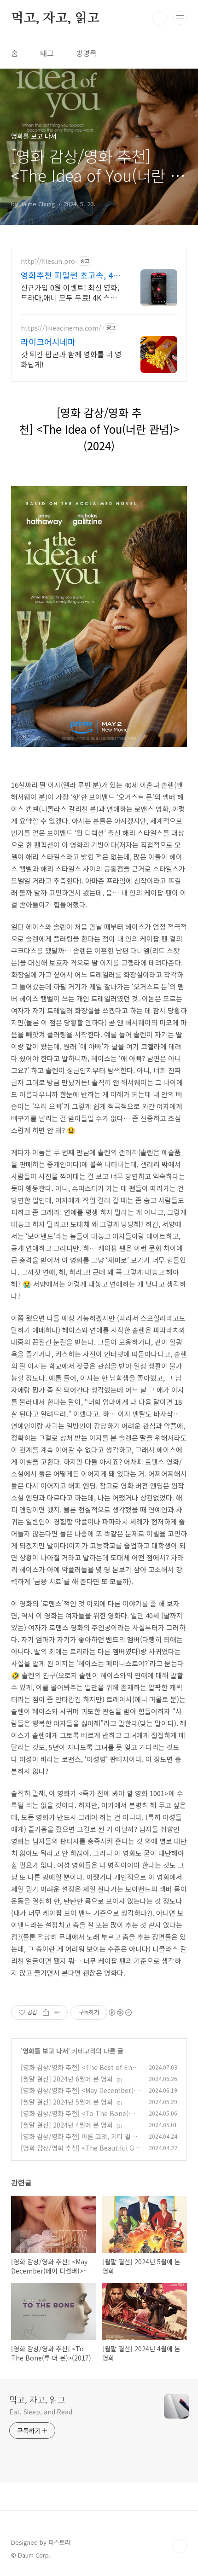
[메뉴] (180, 18)
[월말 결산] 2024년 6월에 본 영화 (67, 2079)
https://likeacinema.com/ (61, 328)
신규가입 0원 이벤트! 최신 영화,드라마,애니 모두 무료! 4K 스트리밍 (70, 292)
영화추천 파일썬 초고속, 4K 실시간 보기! (70, 275)
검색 (159, 18)
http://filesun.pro (48, 261)
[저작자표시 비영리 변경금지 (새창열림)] (120, 2012)
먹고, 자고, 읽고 (55, 18)
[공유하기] (46, 2012)
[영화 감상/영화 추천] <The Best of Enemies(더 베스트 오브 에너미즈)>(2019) (78, 2072)
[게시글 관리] (57, 2012)
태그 (47, 53)
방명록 (86, 53)
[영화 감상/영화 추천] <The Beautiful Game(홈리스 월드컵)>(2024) (79, 2153)
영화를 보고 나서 (45, 2051)
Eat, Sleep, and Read (41, 2412)
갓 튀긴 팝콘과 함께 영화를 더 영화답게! (71, 359)
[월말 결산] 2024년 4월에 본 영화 (67, 2125)
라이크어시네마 (48, 342)
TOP (180, 2546)
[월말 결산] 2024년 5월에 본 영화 (67, 2102)
